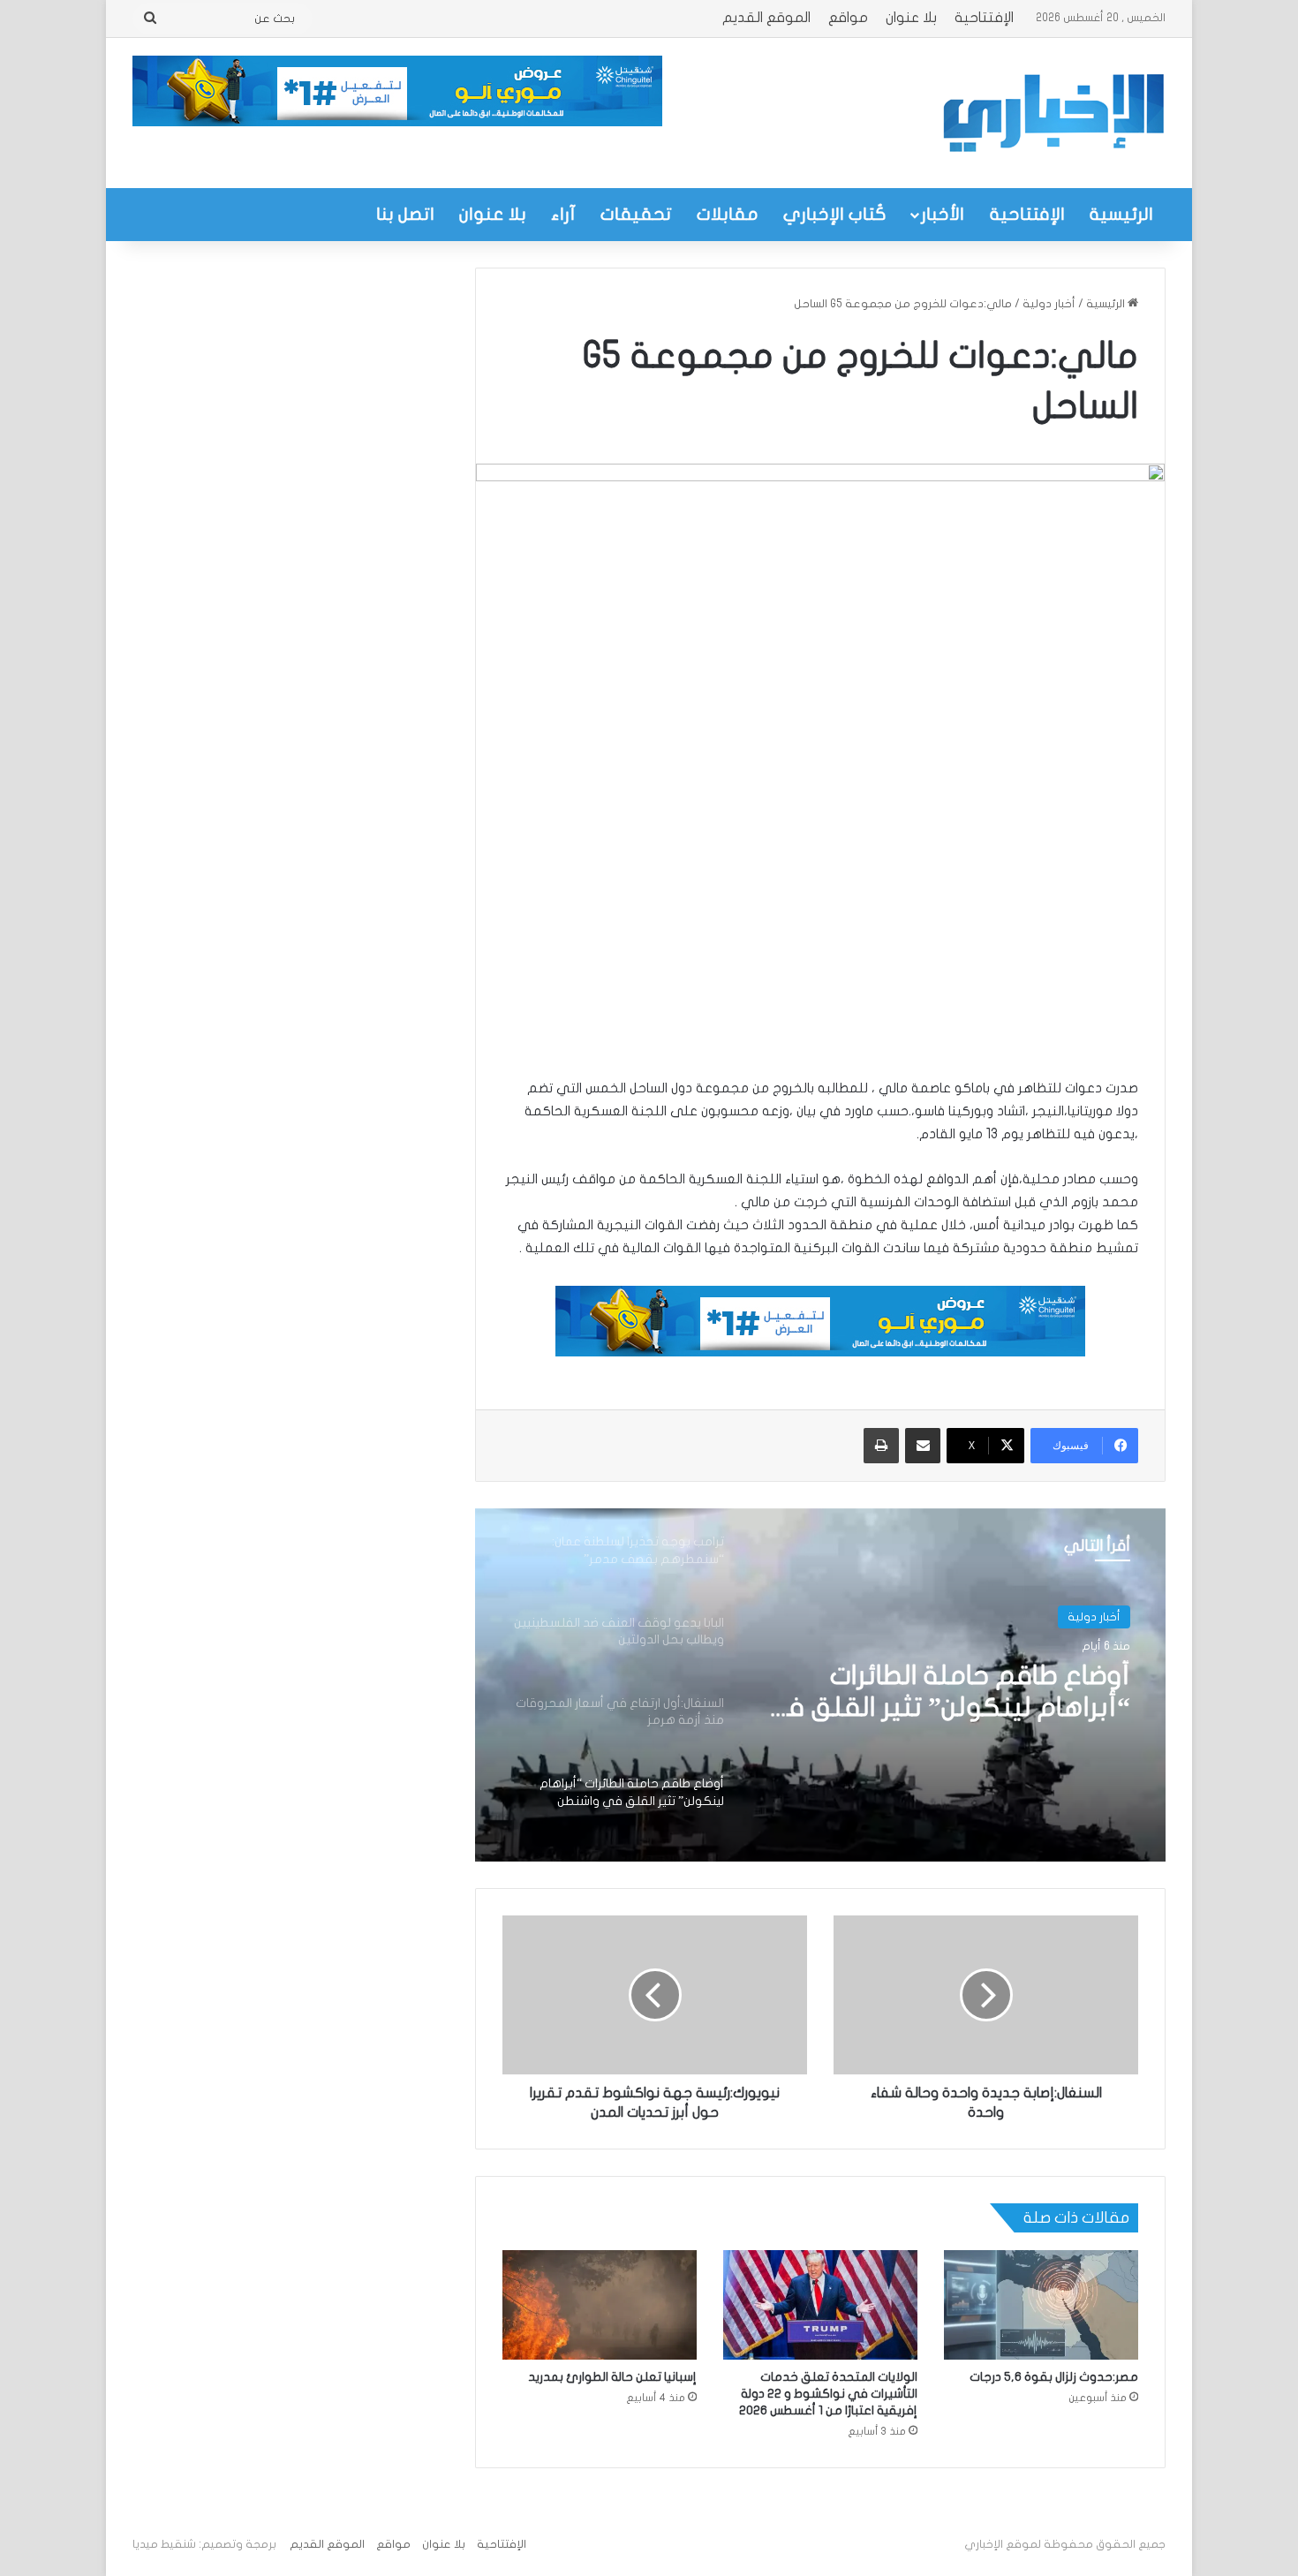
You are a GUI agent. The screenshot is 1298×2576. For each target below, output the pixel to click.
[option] (820, 1685)
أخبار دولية (1049, 304)
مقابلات (728, 214)
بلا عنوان (911, 18)
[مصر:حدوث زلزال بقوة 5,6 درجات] (1041, 2305)
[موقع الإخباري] (1053, 113)
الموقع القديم (766, 18)
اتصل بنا (405, 214)
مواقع (848, 18)
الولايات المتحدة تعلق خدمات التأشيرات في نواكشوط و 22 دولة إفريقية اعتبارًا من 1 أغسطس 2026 (828, 2394)
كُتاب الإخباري (835, 214)
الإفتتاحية (984, 18)
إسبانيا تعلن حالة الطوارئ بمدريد (612, 2377)
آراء (563, 214)
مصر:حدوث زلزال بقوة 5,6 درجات (1054, 2377)
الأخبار (943, 214)
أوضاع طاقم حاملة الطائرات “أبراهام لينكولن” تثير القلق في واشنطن (945, 1693)
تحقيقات (636, 214)
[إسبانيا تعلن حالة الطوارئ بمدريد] (600, 2305)
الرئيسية (1121, 214)
